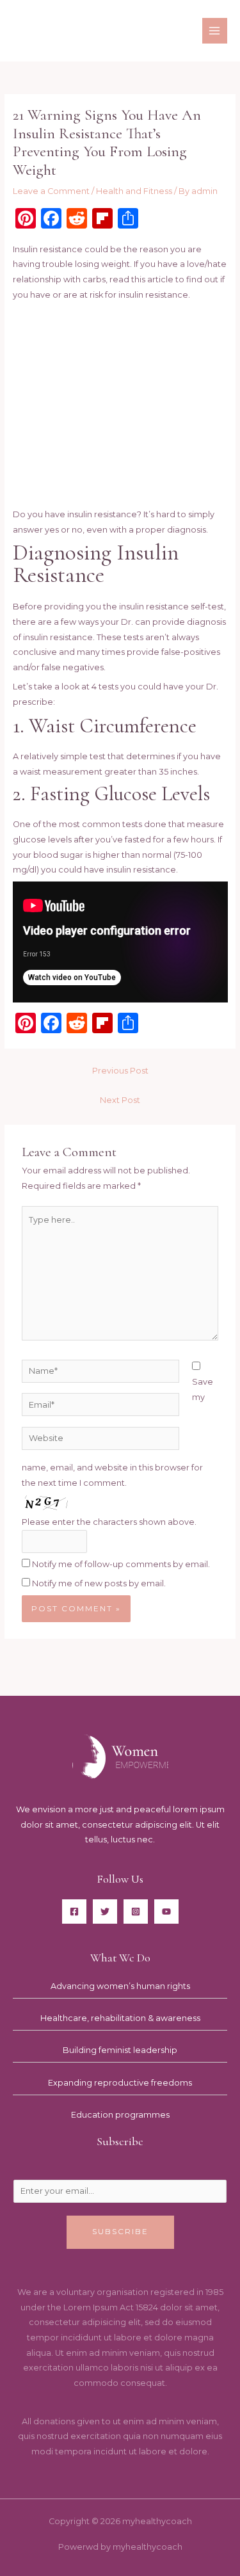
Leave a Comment (51, 191)
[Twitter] (105, 1912)
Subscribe (120, 2232)
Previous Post (120, 1071)
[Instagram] (136, 1912)
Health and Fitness (134, 191)
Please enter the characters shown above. (109, 1522)
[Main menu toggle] (215, 30)
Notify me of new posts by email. (99, 1583)
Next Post (120, 1100)
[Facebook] (74, 1912)
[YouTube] (166, 1912)
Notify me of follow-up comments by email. (121, 1564)
